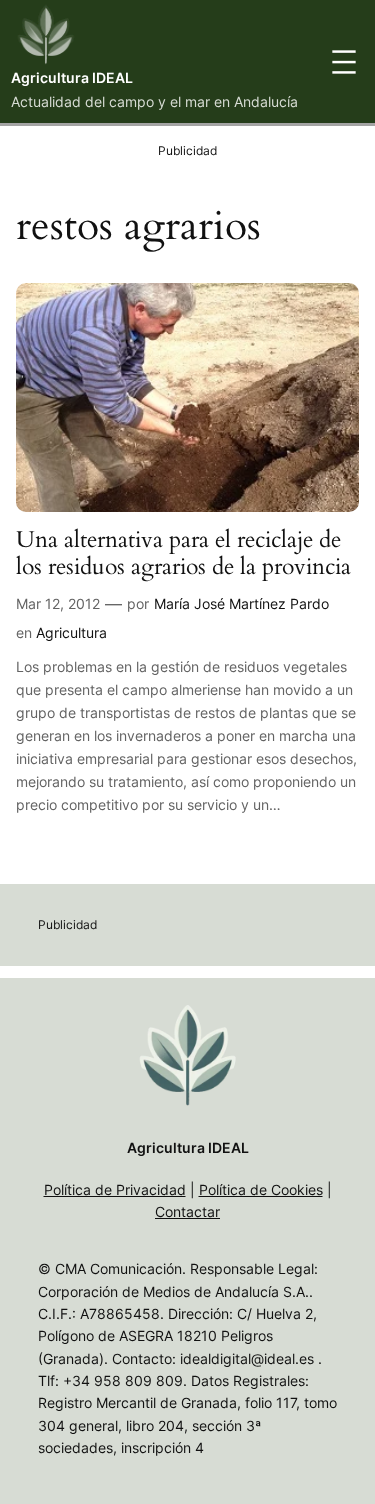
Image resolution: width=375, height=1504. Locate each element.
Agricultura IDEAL (72, 77)
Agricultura (71, 632)
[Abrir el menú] (344, 62)
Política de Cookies (261, 1189)
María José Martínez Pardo (241, 603)
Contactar (187, 1211)
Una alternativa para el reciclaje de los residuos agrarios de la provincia (183, 554)
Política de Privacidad (115, 1189)
